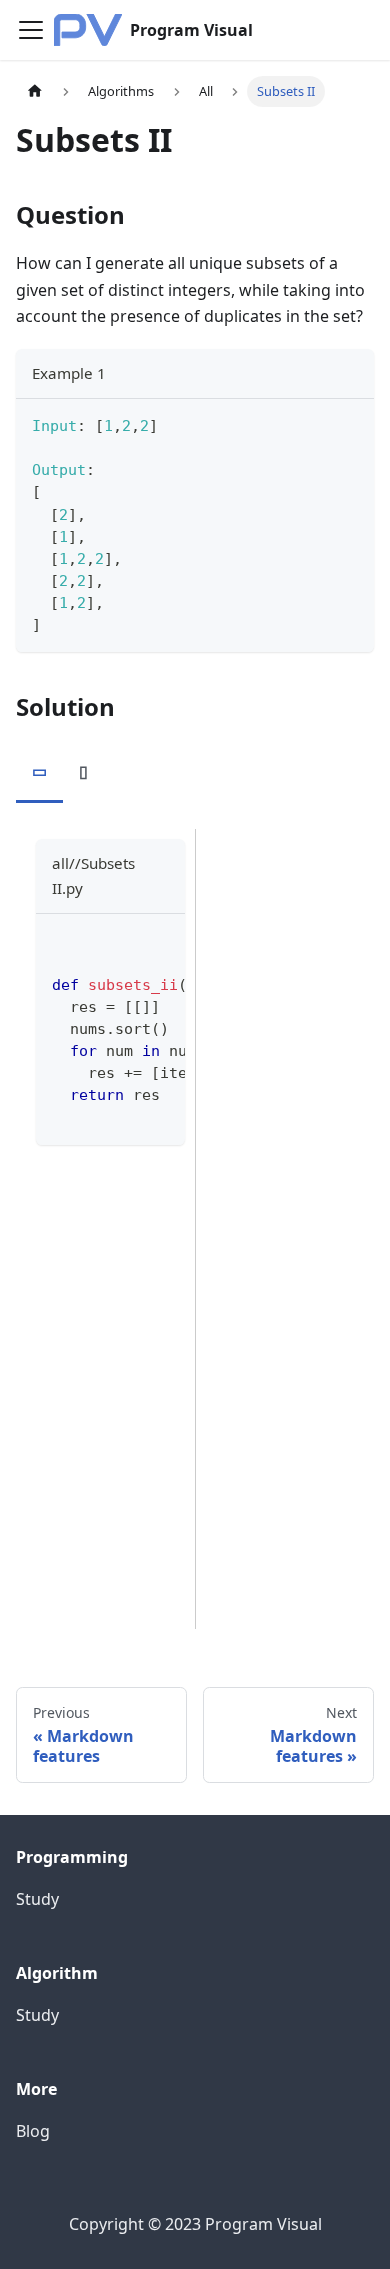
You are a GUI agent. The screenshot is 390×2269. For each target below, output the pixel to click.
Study (37, 1899)
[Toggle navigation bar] (31, 30)
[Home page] (35, 91)
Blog (33, 2131)
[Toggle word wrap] (124, 939)
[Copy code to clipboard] (349, 423)
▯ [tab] (83, 771)
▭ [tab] (39, 771)
